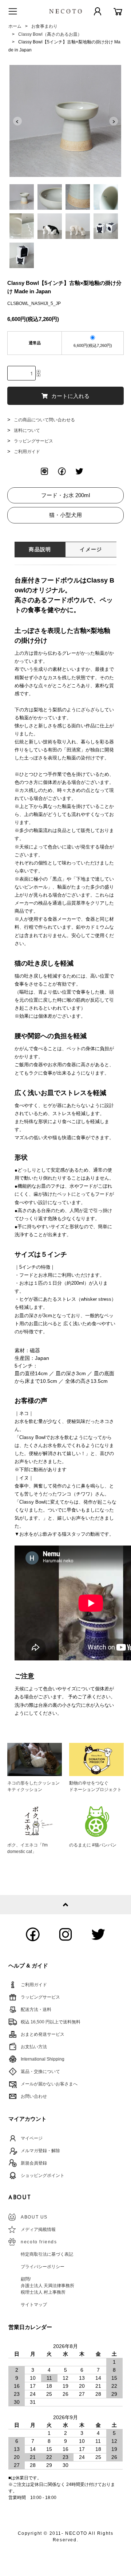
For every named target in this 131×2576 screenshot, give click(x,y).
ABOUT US (34, 2217)
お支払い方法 (34, 2047)
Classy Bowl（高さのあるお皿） (50, 34)
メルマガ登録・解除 (40, 2151)
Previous (17, 121)
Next (114, 121)
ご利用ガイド (27, 452)
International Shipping (43, 2059)
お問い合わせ (34, 2096)
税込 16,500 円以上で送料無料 (51, 2022)
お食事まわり (44, 26)
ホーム (15, 26)
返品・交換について (40, 2072)
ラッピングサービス (33, 441)
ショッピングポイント (43, 2175)
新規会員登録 (34, 2163)
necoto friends (39, 2242)
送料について (27, 430)
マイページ (32, 2138)
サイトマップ (34, 2305)
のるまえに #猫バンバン (93, 1845)
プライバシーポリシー (43, 2267)
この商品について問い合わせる (44, 420)
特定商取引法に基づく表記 (47, 2254)
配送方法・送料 (36, 2010)
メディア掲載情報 (38, 2229)
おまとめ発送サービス (43, 2034)
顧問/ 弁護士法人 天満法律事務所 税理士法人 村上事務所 (47, 2286)
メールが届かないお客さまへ (49, 2084)
